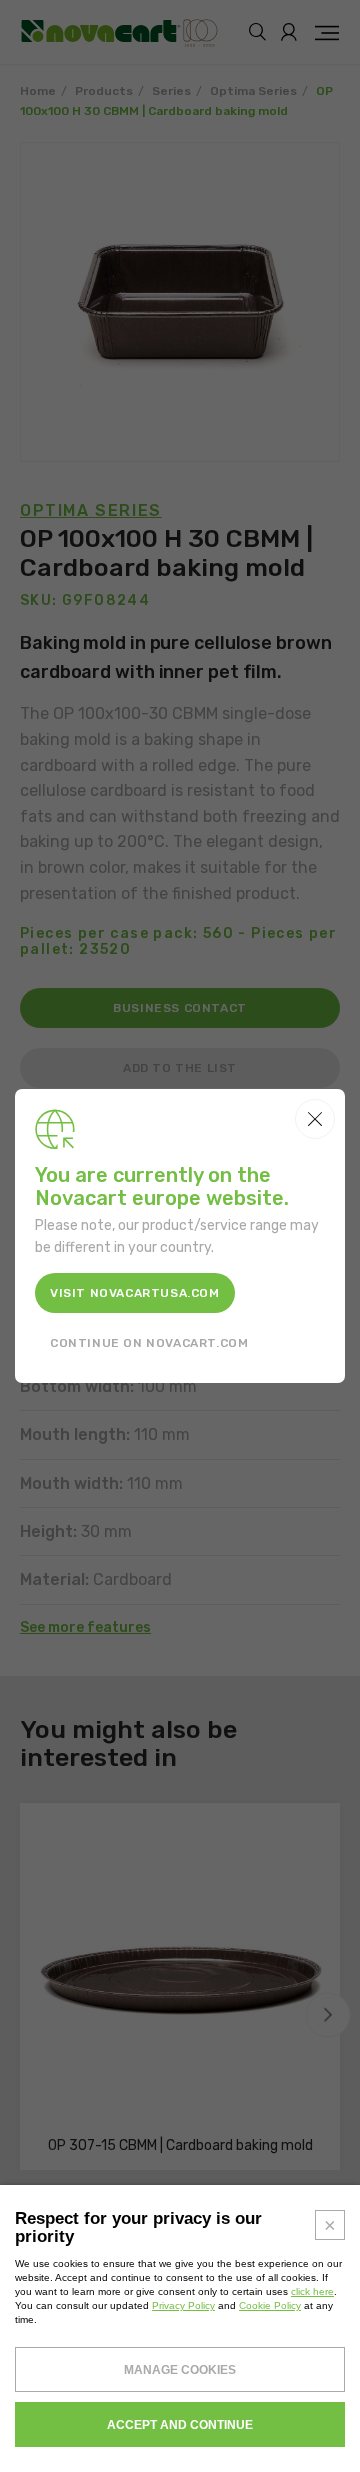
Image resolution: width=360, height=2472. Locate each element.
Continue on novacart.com (149, 1343)
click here (312, 2291)
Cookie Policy (270, 2305)
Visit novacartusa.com (135, 1293)
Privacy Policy (183, 2305)
